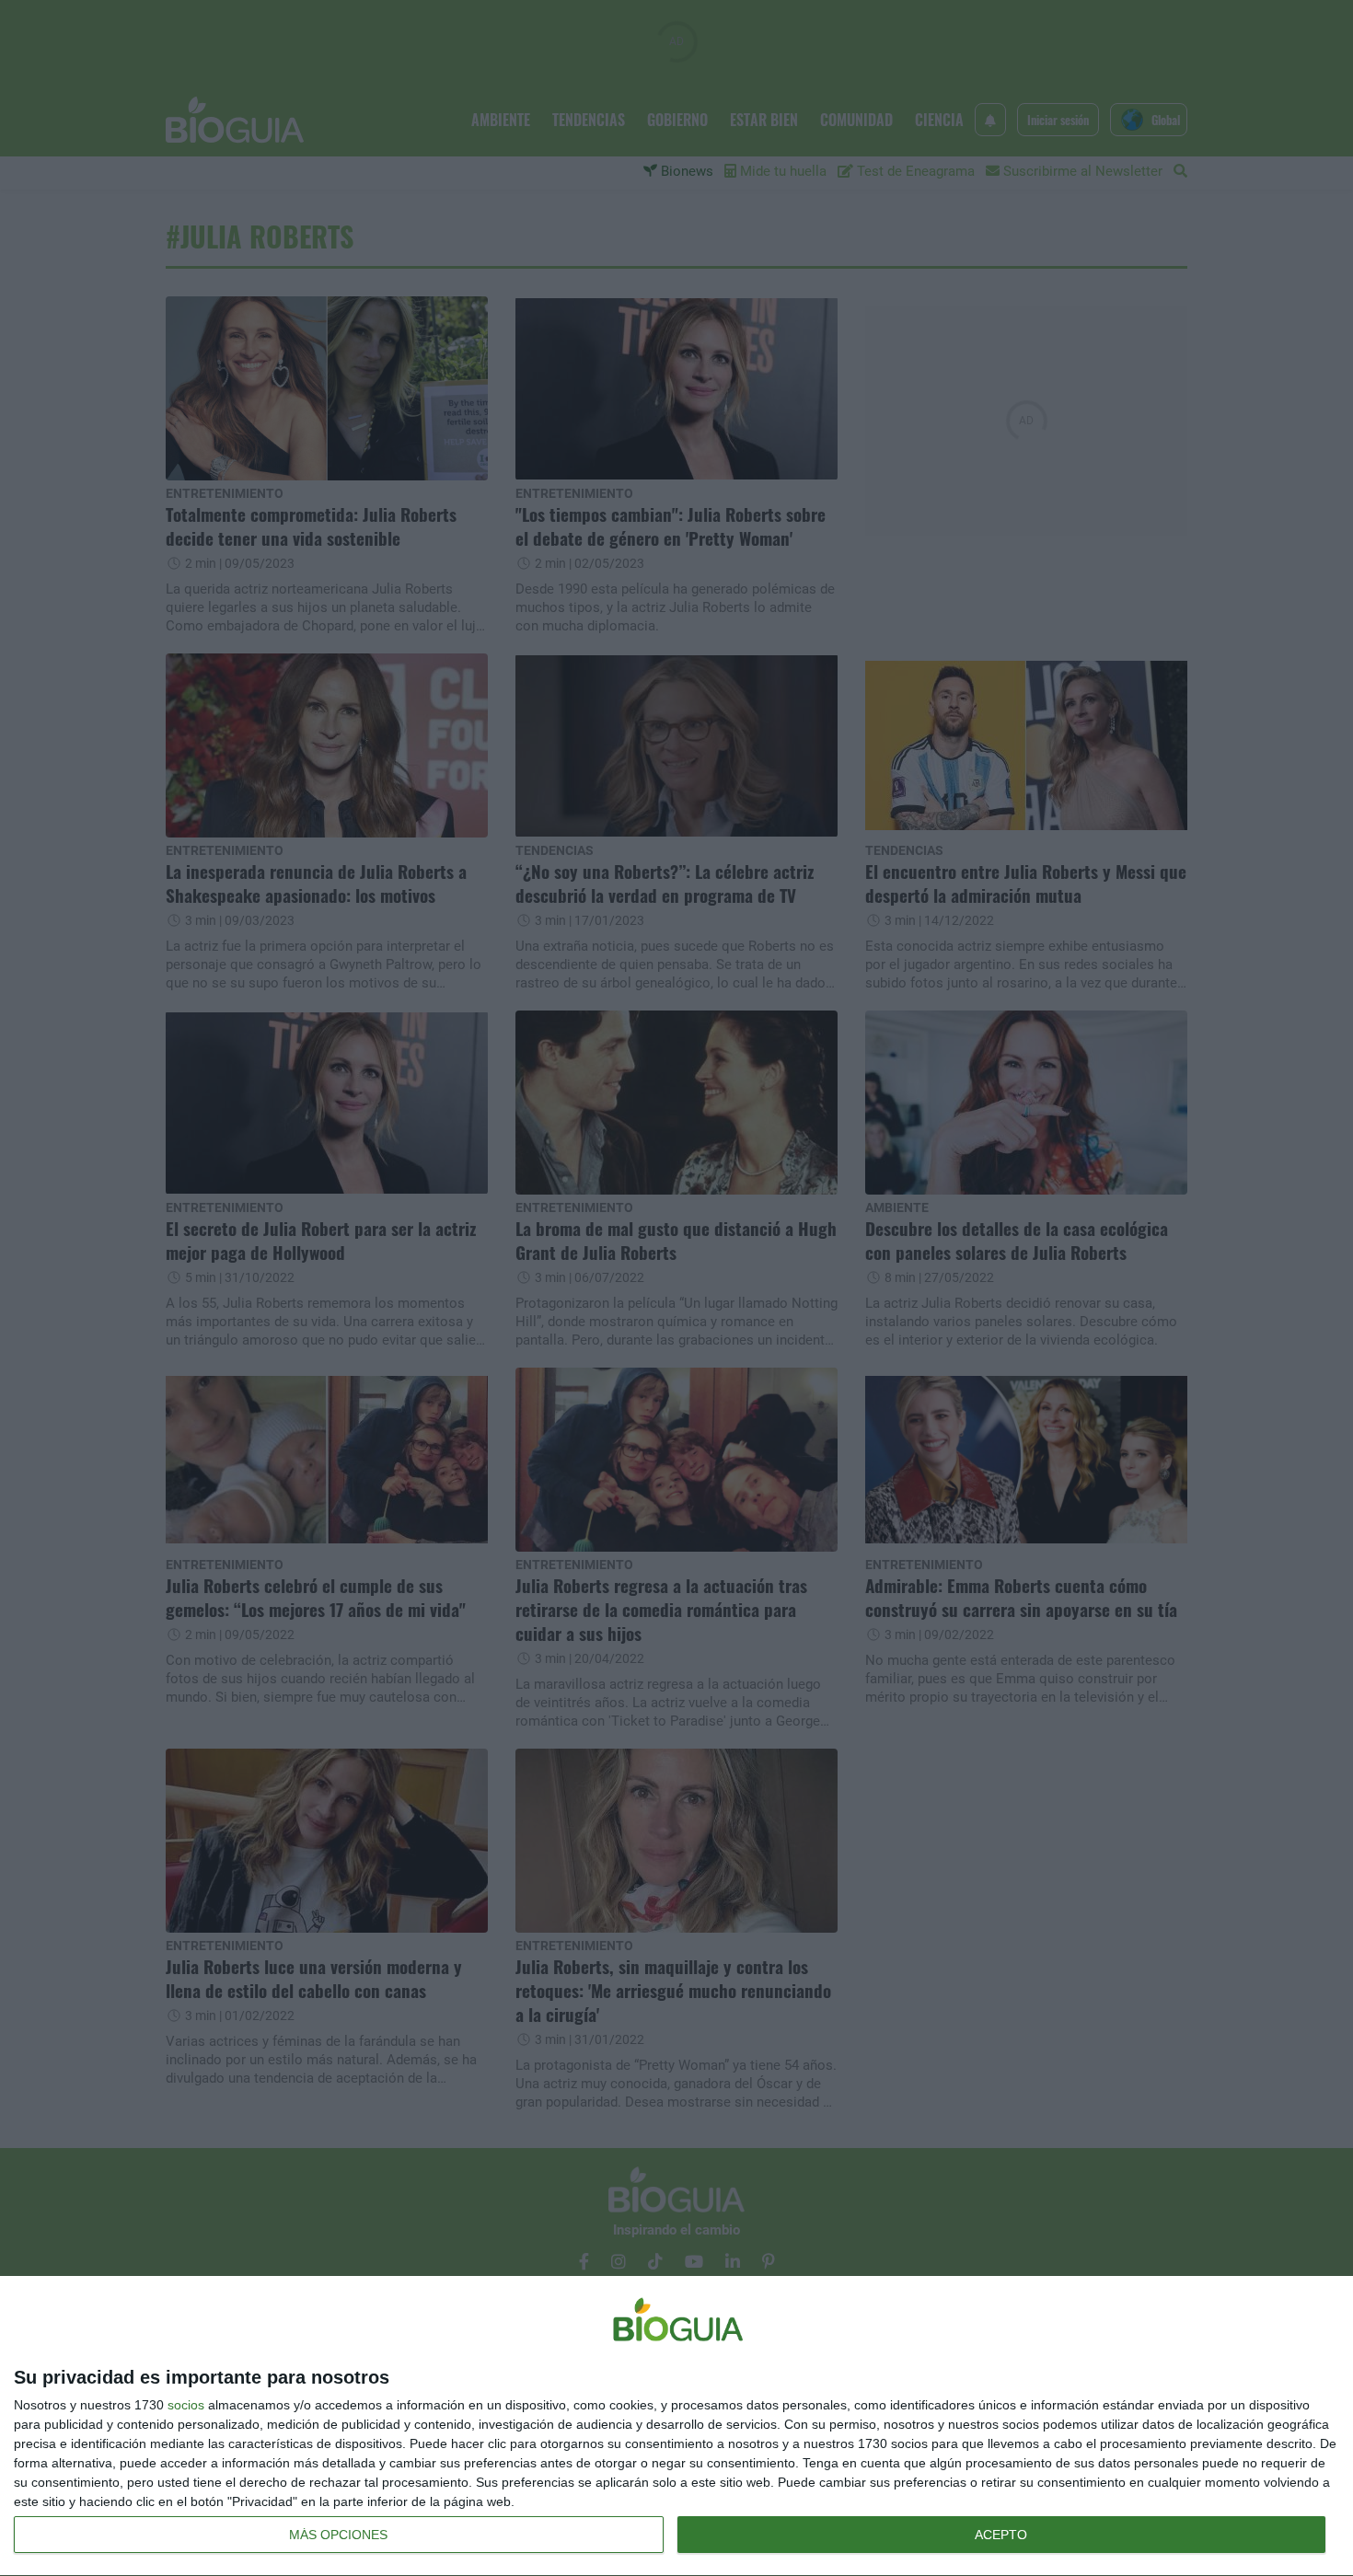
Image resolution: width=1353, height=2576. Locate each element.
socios (186, 2405)
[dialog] (676, 2426)
